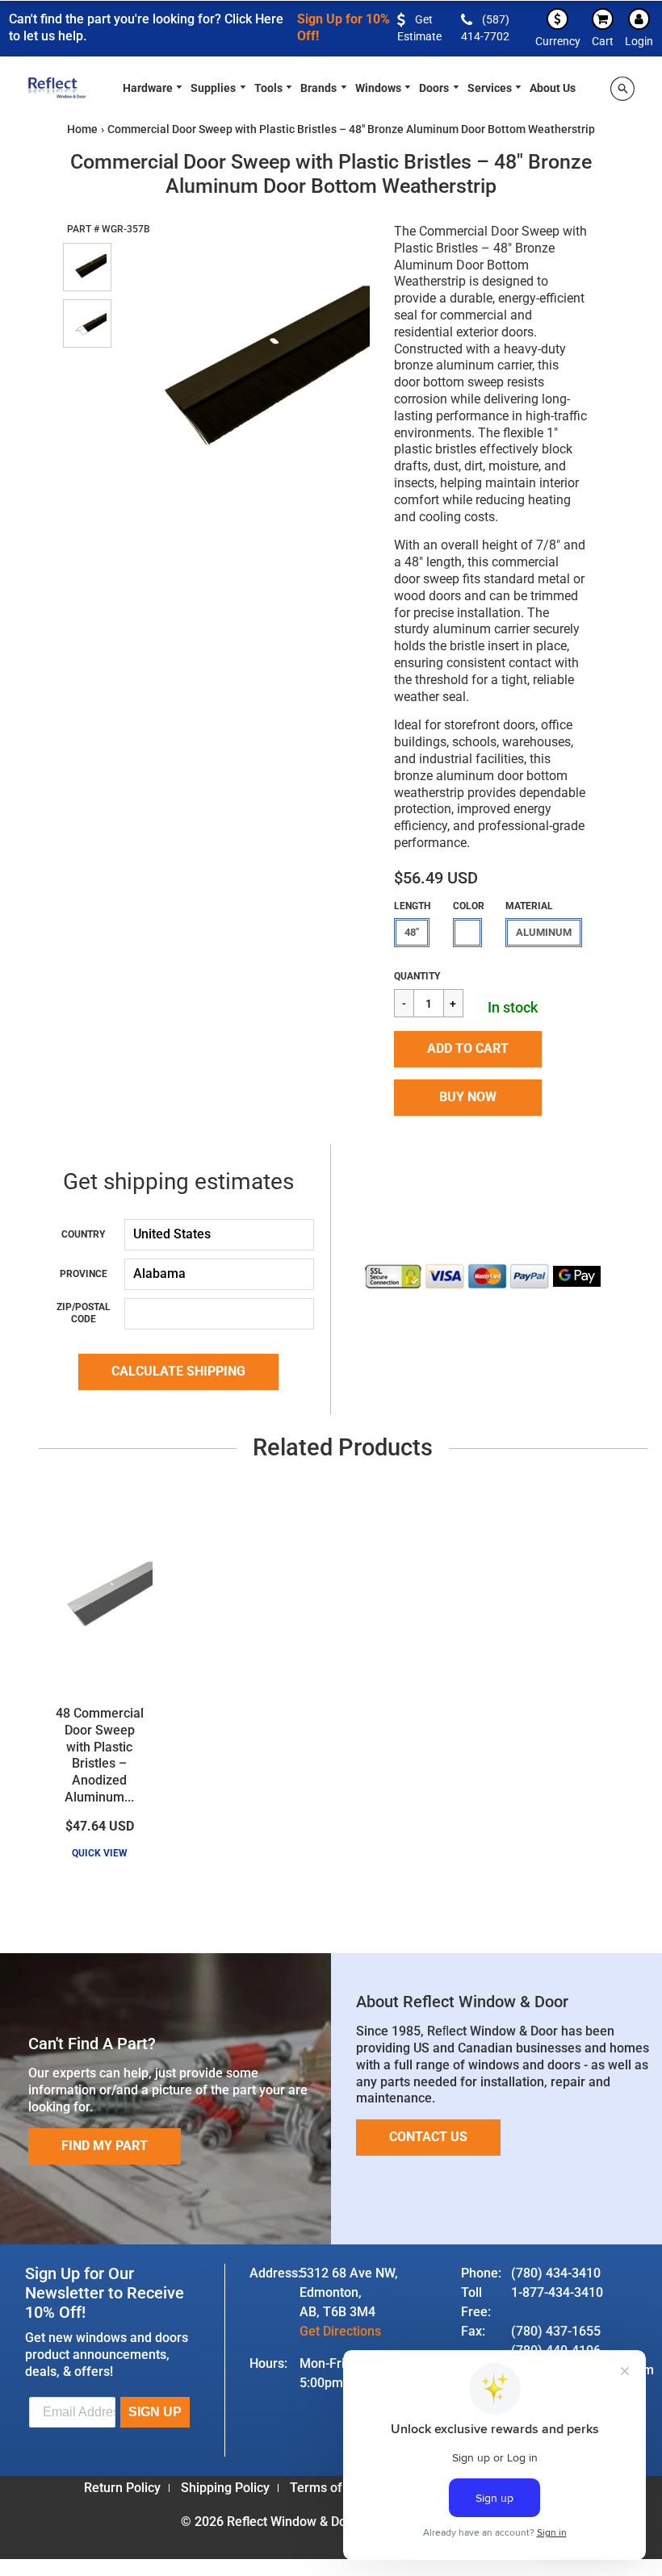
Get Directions (340, 2331)
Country (83, 1234)
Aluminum (544, 932)
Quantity (417, 976)
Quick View (100, 1853)
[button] (468, 1049)
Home (82, 129)
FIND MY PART (105, 2146)
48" (412, 932)
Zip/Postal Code (84, 1313)
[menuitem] (153, 87)
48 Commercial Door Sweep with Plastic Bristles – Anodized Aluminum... (100, 1755)
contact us (428, 2137)
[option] (243, 372)
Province (84, 1274)
